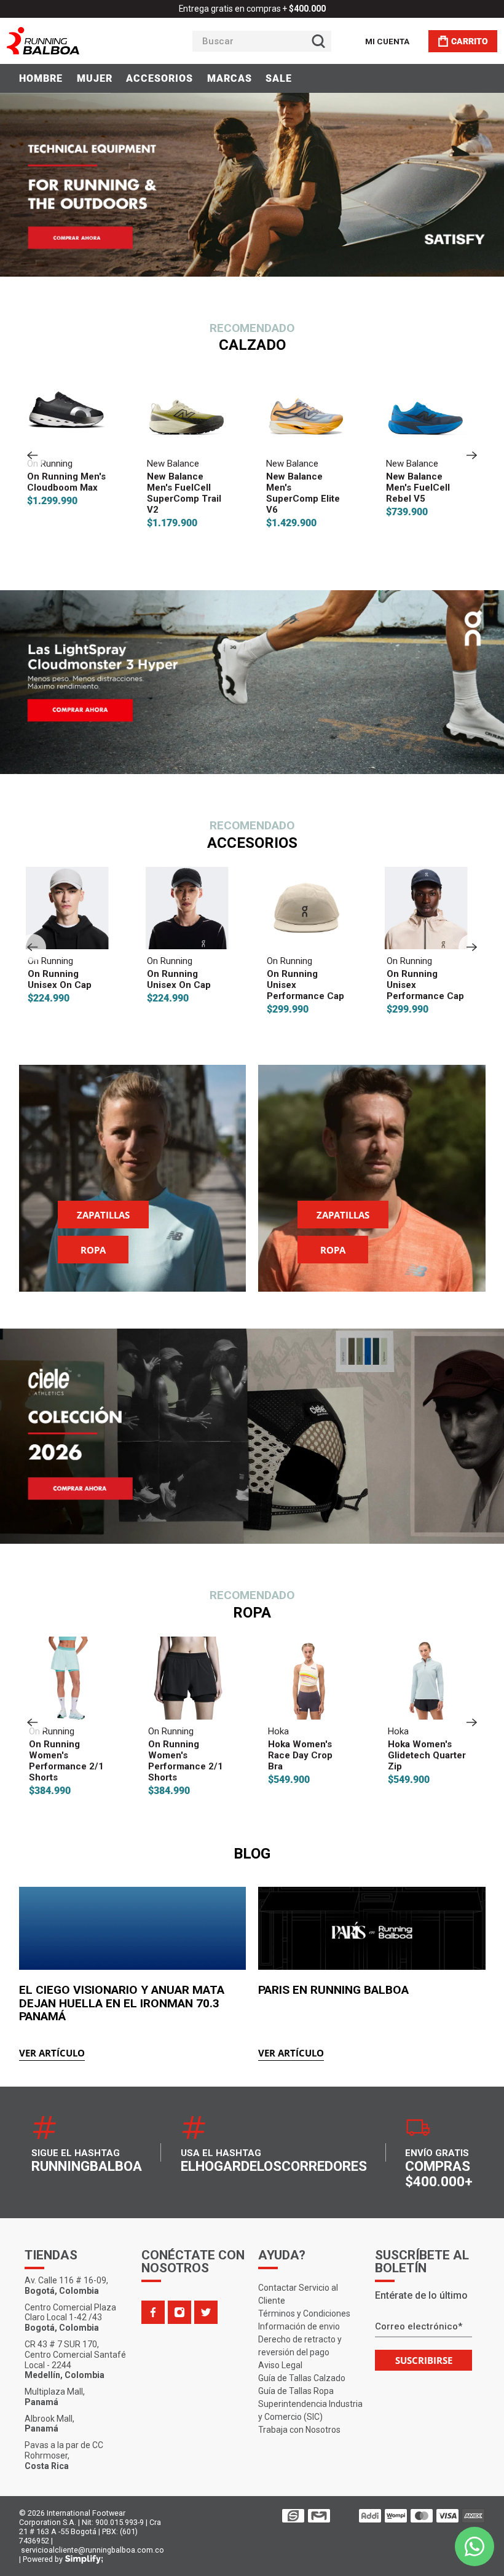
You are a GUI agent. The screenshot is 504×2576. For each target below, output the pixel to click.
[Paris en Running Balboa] (372, 1928)
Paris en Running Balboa (333, 1990)
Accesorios (159, 78)
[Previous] (33, 455)
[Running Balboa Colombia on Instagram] (179, 2312)
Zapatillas (103, 1215)
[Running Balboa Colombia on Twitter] (206, 2312)
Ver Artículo (52, 2053)
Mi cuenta (387, 41)
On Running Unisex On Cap (59, 979)
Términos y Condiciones (304, 2313)
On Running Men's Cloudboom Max (66, 482)
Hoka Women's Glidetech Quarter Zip (425, 1755)
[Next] (472, 455)
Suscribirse (424, 2360)
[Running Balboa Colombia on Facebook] (153, 2312)
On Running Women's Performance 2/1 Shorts (65, 1761)
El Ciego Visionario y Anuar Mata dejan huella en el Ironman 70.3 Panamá (122, 2003)
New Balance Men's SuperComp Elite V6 (303, 493)
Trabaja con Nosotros (299, 2430)
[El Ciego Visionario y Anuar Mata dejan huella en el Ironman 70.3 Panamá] (133, 1928)
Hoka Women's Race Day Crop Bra (298, 1755)
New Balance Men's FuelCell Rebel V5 (418, 488)
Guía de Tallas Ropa (296, 2391)
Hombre (41, 78)
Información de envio (299, 2326)
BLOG (252, 1854)
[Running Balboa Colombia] (81, 41)
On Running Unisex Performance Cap (305, 985)
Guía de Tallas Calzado (302, 2378)
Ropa (93, 1250)
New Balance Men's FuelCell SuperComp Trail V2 (183, 493)
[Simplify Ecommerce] (84, 2559)
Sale (279, 78)
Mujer (95, 78)
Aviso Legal (280, 2365)
